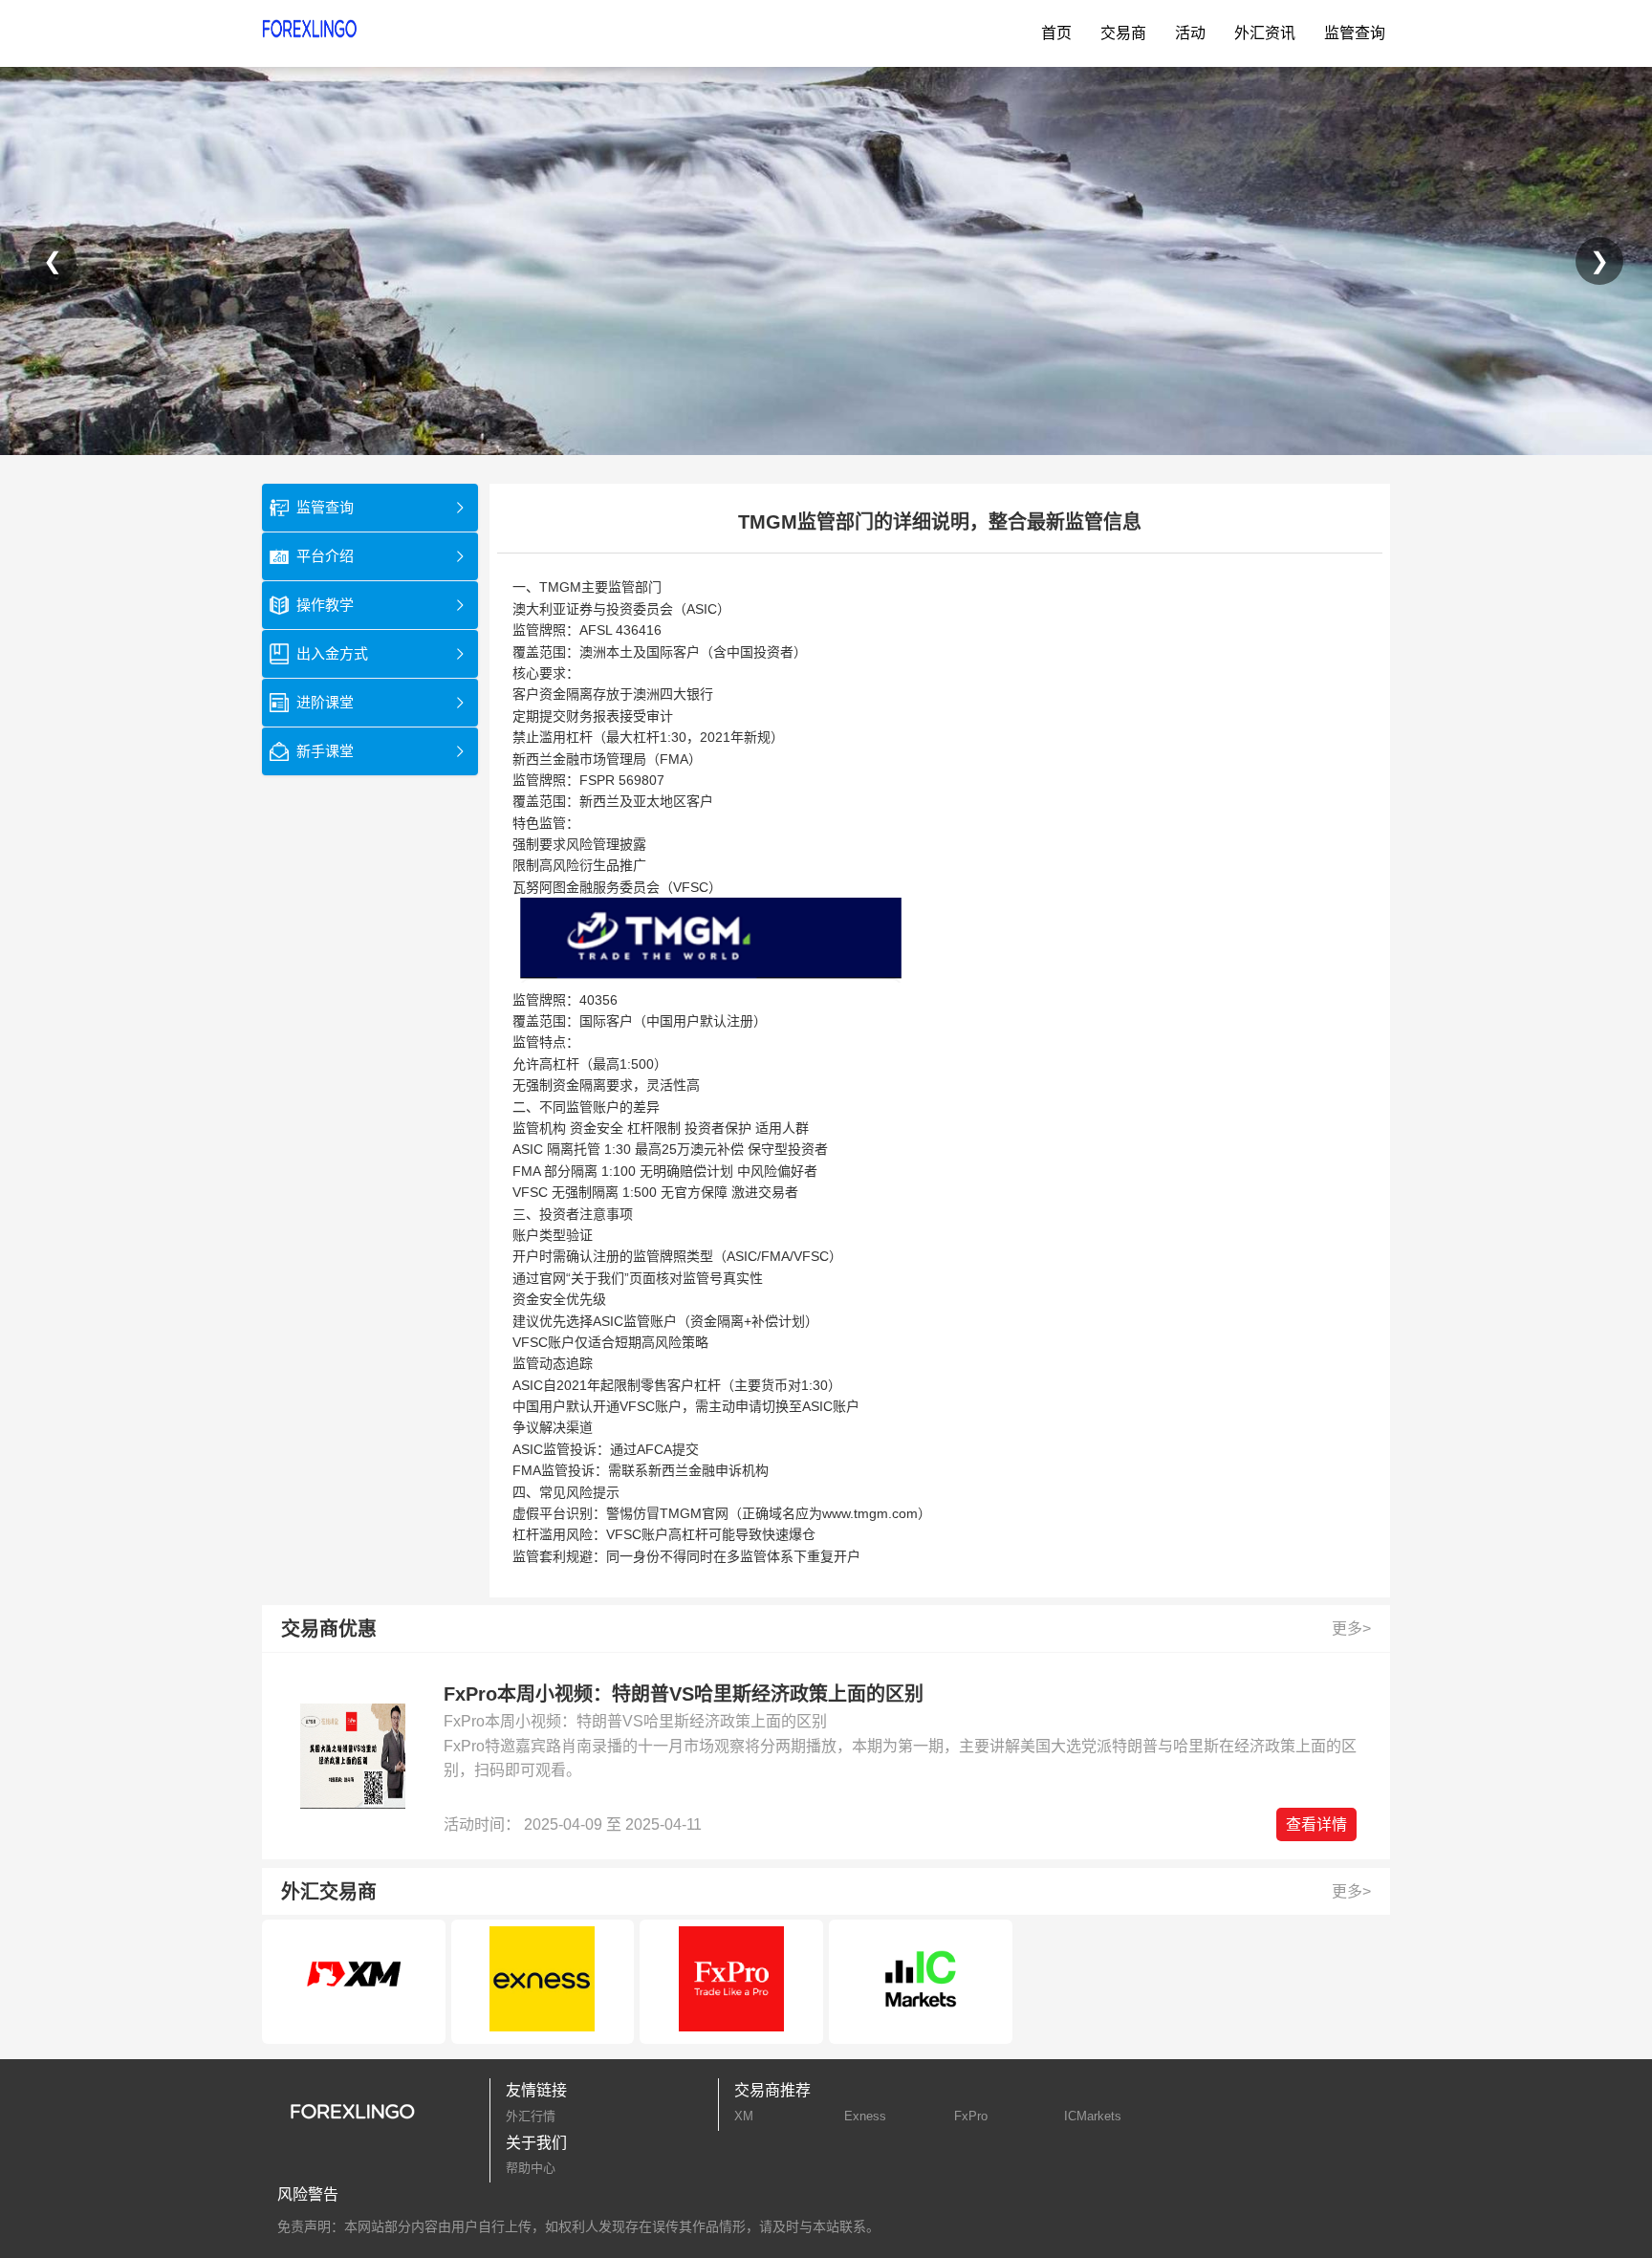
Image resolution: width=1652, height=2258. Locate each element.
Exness (865, 2116)
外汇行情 (531, 2116)
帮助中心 (531, 2168)
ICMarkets (1093, 2116)
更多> (1351, 1628)
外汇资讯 (1265, 33)
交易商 (1123, 33)
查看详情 (1316, 1824)
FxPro (971, 2116)
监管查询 (1355, 33)
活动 (1190, 33)
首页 (1056, 33)
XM (744, 2116)
